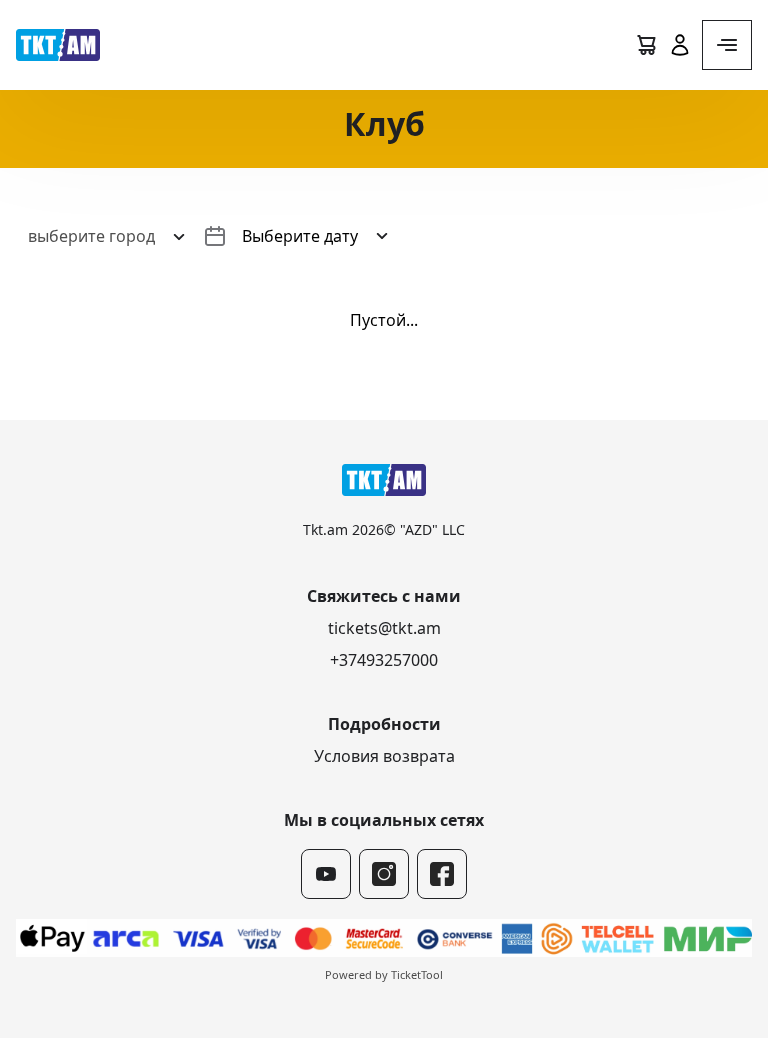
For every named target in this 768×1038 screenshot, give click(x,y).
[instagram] (384, 874)
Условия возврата (384, 756)
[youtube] (326, 874)
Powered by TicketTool (384, 974)
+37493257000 (384, 660)
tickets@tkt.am (384, 628)
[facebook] (442, 874)
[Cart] (646, 45)
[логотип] (58, 45)
